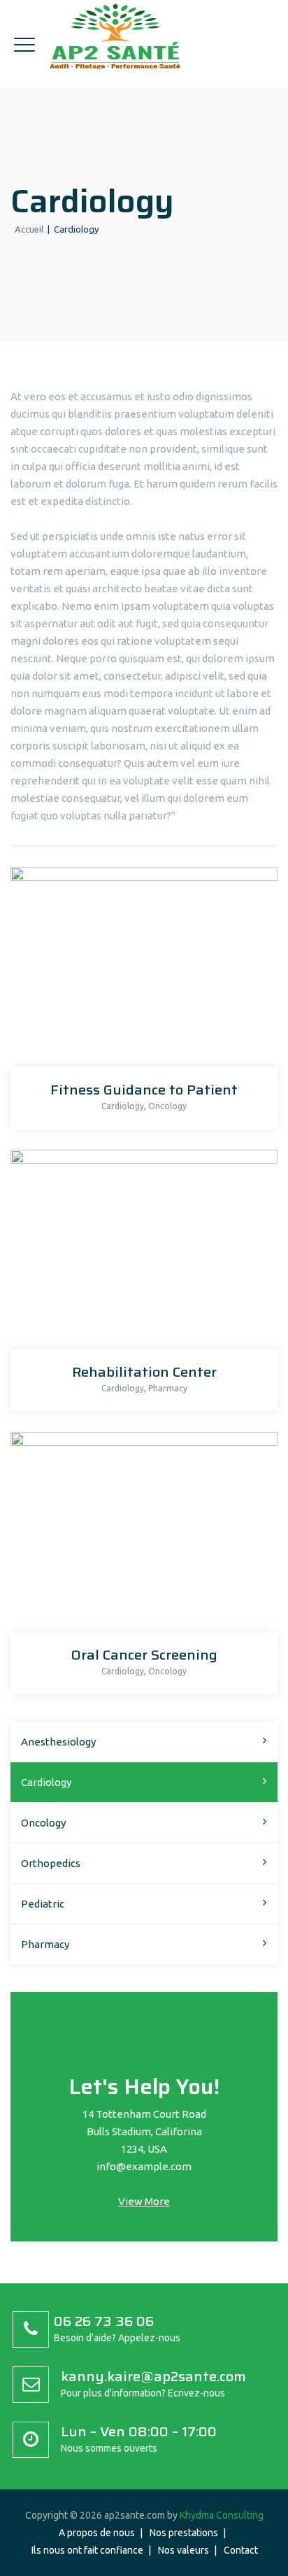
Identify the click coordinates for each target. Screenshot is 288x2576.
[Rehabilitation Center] (140, 1253)
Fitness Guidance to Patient (144, 1090)
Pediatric (43, 1904)
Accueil (27, 229)
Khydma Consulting (222, 2515)
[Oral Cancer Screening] (140, 1536)
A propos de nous (97, 2533)
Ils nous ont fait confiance (87, 2550)
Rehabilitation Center (144, 1372)
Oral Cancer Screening (144, 1655)
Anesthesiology (58, 1742)
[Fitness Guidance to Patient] (140, 971)
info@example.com (144, 2166)
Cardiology (123, 1106)
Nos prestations (184, 2533)
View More (144, 2201)
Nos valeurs (183, 2550)
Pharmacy (168, 1388)
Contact (241, 2550)
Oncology (167, 1106)
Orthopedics (51, 1863)
